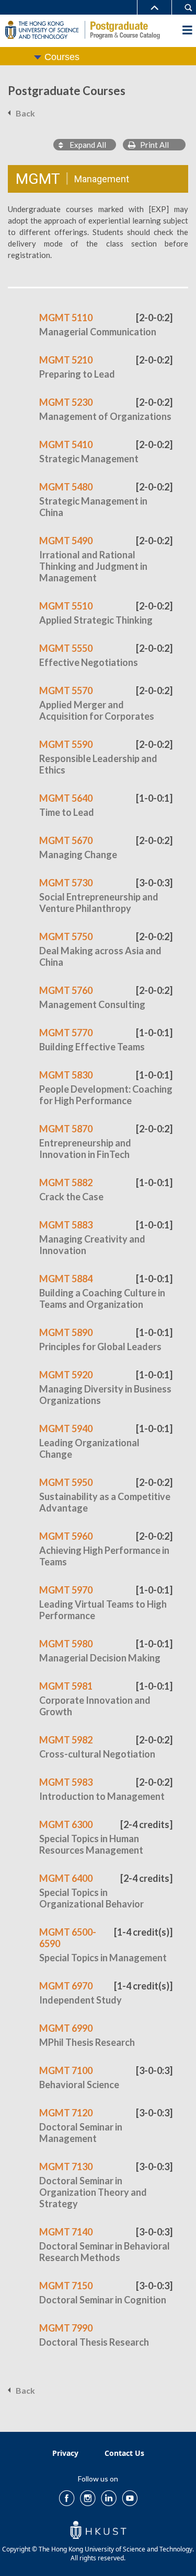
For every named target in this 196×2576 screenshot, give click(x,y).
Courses (62, 57)
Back (25, 113)
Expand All (85, 145)
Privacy (65, 2453)
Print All (152, 145)
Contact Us (124, 2453)
